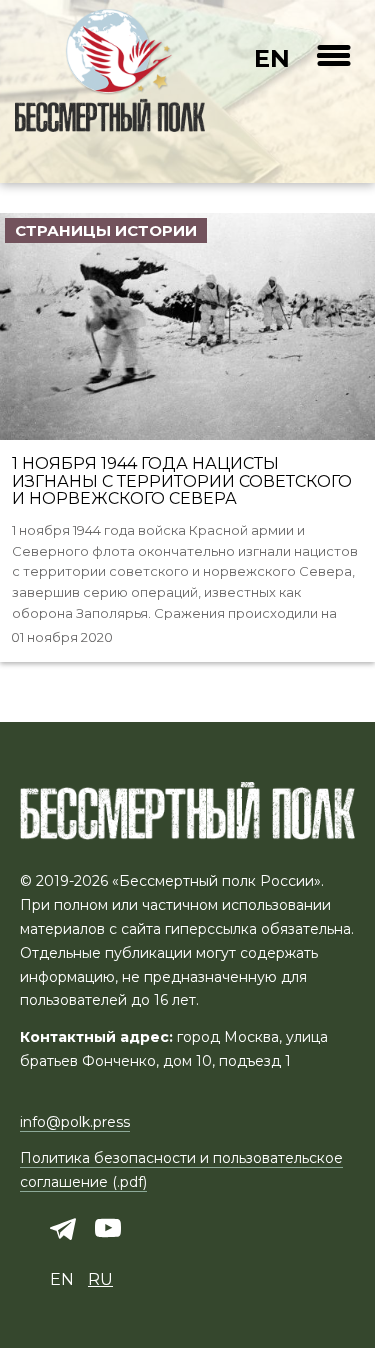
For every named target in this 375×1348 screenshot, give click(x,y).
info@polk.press (75, 1122)
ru (100, 1279)
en (272, 58)
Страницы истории (106, 230)
